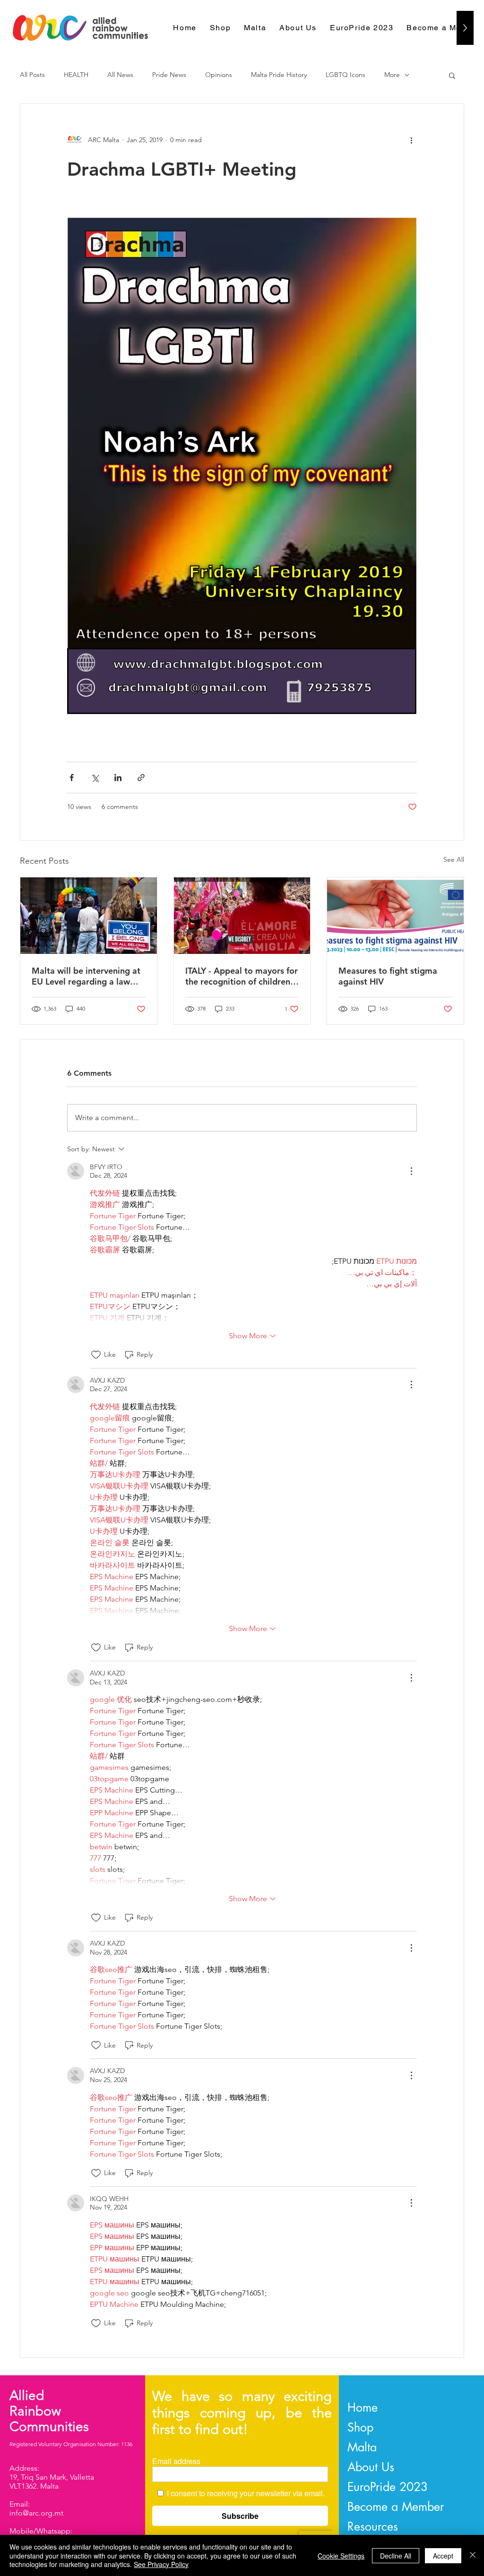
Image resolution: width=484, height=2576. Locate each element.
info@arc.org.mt (36, 2513)
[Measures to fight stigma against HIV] (395, 916)
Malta (362, 2447)
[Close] (473, 2555)
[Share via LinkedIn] (118, 778)
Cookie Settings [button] (341, 2556)
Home (363, 2407)
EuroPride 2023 (388, 2487)
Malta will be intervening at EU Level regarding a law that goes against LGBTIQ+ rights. (86, 976)
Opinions (219, 75)
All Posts (32, 75)
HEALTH (76, 75)
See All (454, 859)
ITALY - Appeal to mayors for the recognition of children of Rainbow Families (242, 976)
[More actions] (411, 140)
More (392, 75)
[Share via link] (141, 778)
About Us (371, 2467)
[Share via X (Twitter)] (95, 778)
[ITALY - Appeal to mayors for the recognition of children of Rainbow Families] (242, 916)
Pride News (169, 75)
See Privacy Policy (161, 2564)
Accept (443, 2556)
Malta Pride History (279, 75)
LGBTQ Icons (346, 75)
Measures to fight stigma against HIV (388, 976)
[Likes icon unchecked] (96, 1355)
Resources (373, 2526)
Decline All (396, 2556)
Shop (360, 2427)
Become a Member (396, 2507)
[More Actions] (411, 1171)
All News (120, 75)
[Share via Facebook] (72, 778)
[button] (452, 75)
